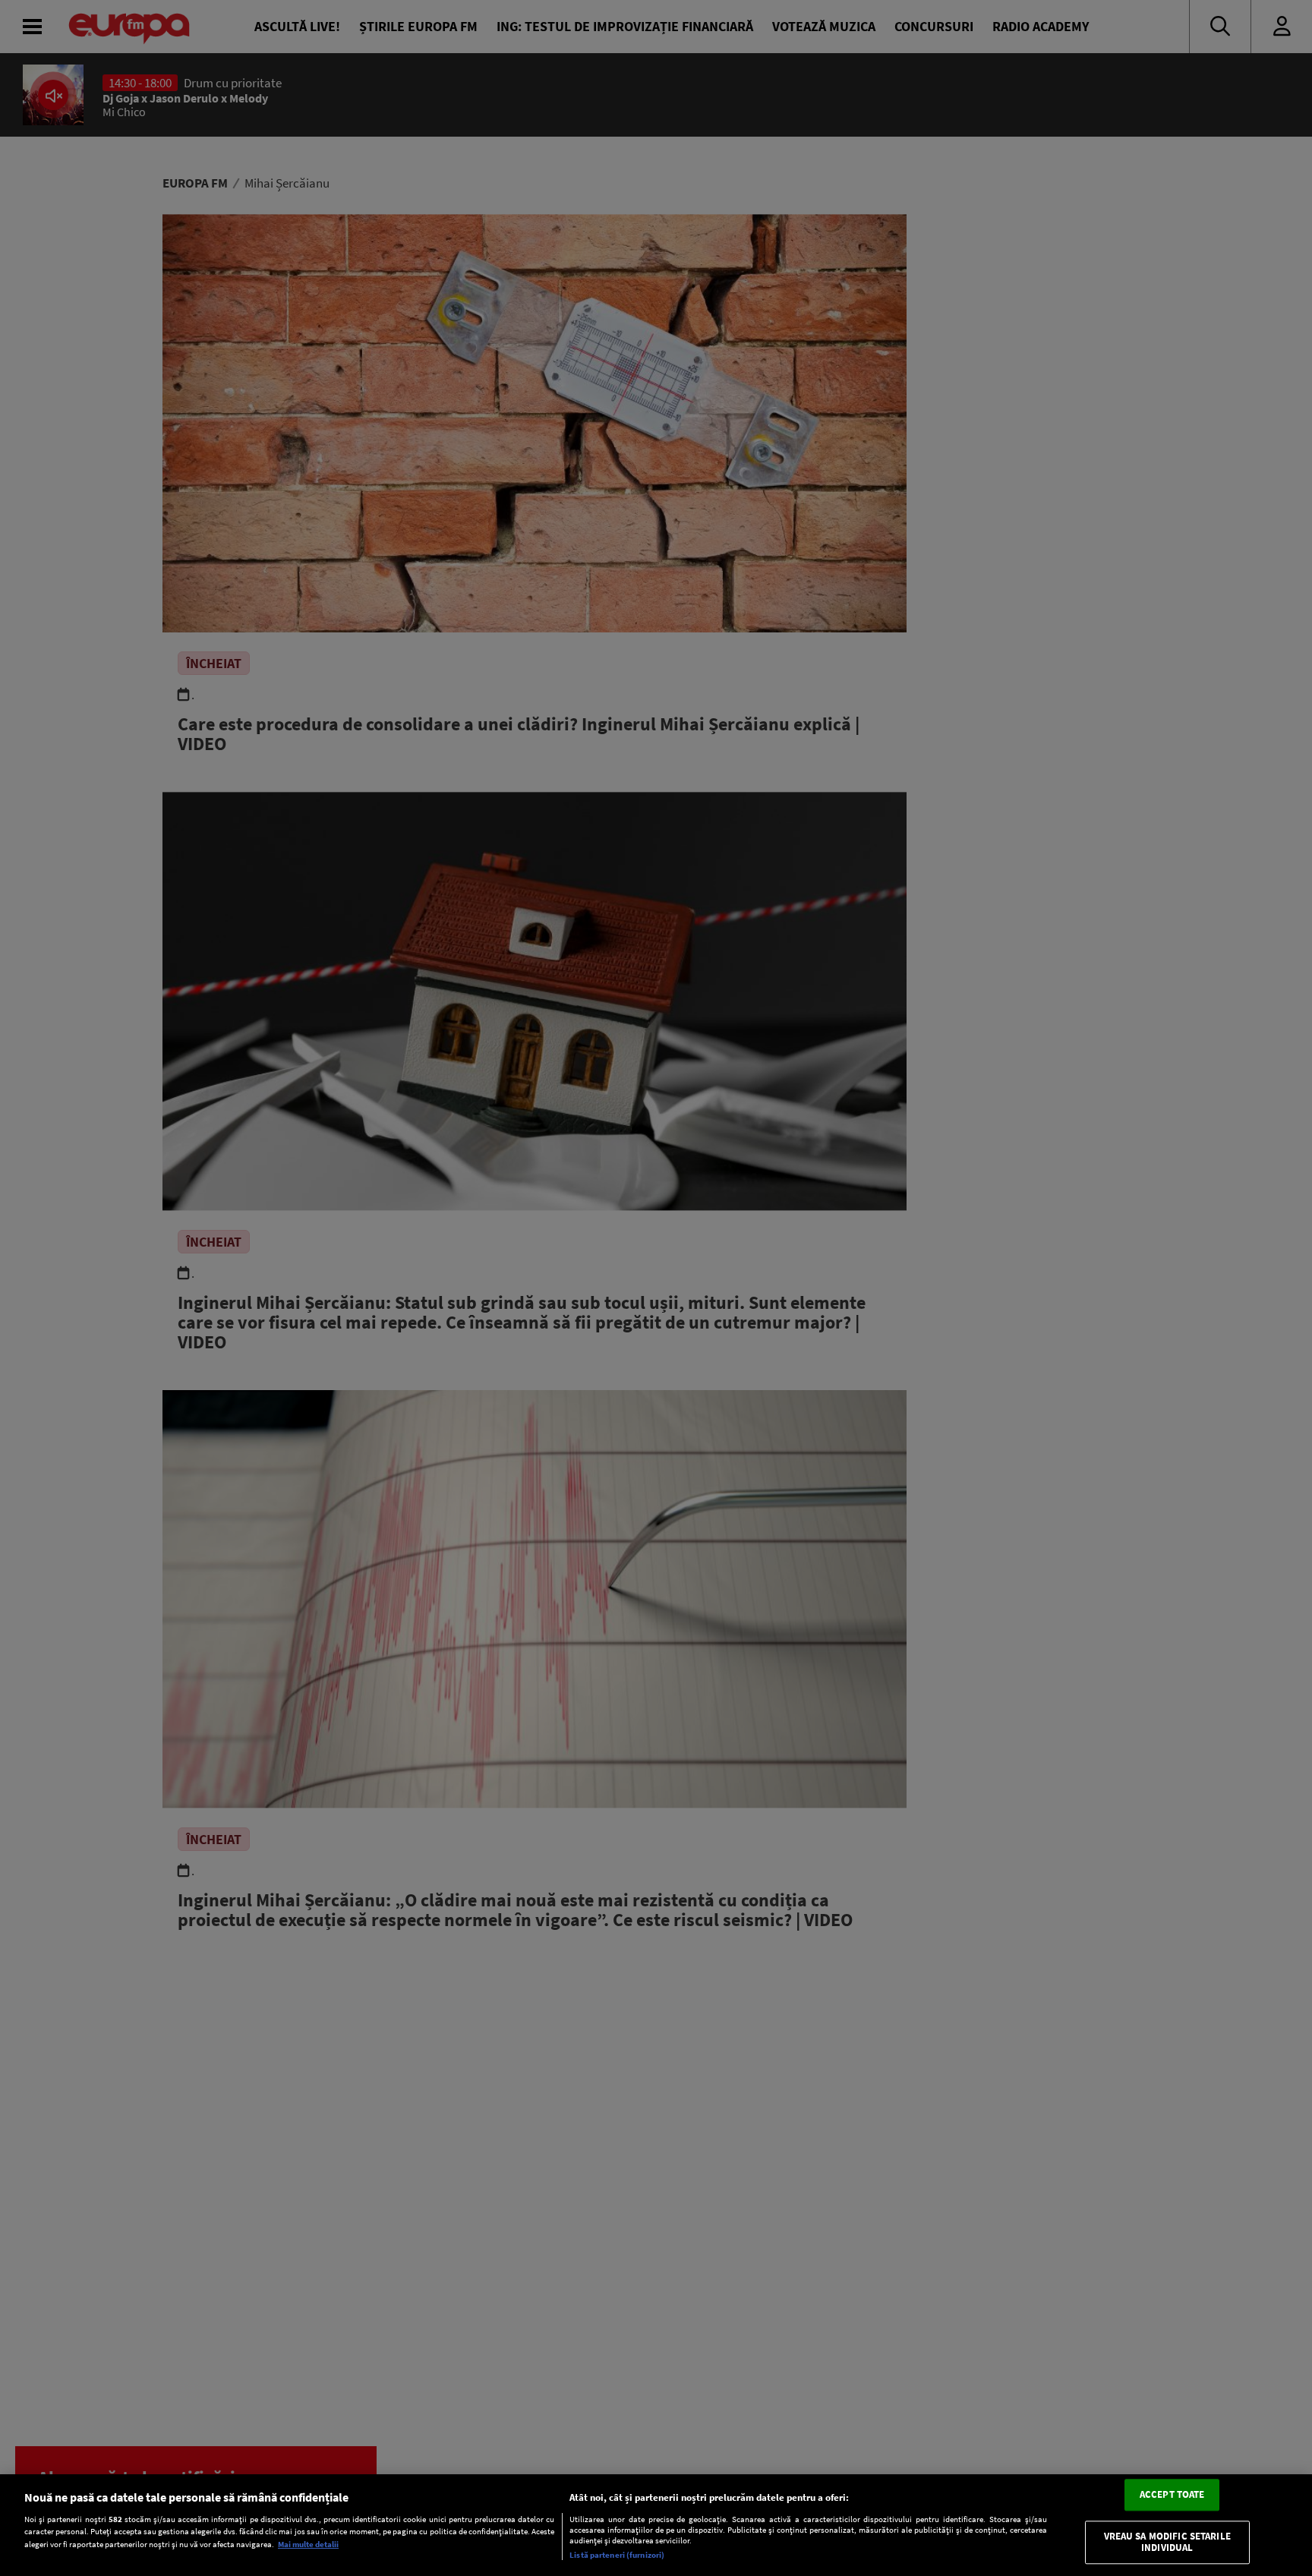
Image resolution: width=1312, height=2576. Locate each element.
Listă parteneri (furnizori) (617, 2555)
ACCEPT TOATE (1172, 2494)
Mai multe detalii (308, 2544)
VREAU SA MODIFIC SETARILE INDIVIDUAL (1167, 2542)
